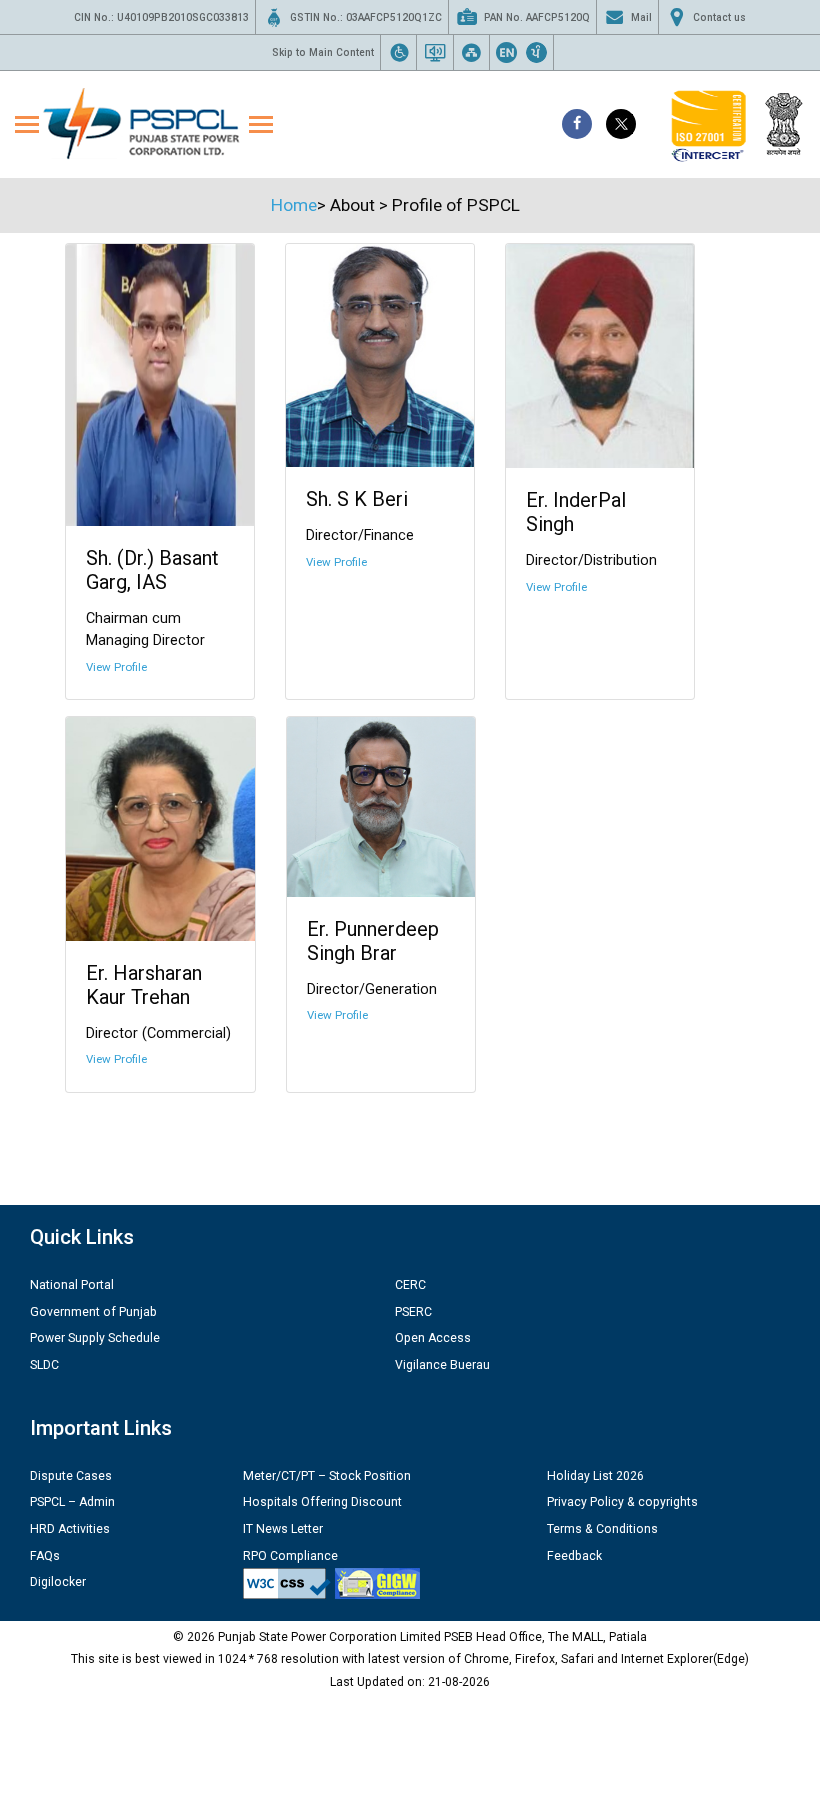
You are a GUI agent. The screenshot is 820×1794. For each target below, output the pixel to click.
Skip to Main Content (323, 52)
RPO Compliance (290, 1556)
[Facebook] (577, 124)
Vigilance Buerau (442, 1365)
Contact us (719, 17)
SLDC (44, 1365)
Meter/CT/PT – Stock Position (327, 1476)
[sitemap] (471, 52)
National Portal (72, 1285)
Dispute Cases (71, 1476)
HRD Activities (70, 1529)
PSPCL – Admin (72, 1502)
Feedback (574, 1556)
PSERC (413, 1312)
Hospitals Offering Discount (322, 1502)
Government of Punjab (93, 1312)
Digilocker (58, 1582)
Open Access (433, 1338)
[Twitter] (621, 124)
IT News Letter (283, 1529)
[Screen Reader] (435, 52)
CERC (410, 1285)
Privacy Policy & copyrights (622, 1502)
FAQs (45, 1556)
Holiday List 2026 (595, 1476)
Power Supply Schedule (95, 1338)
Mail (641, 17)
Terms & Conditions (602, 1529)
